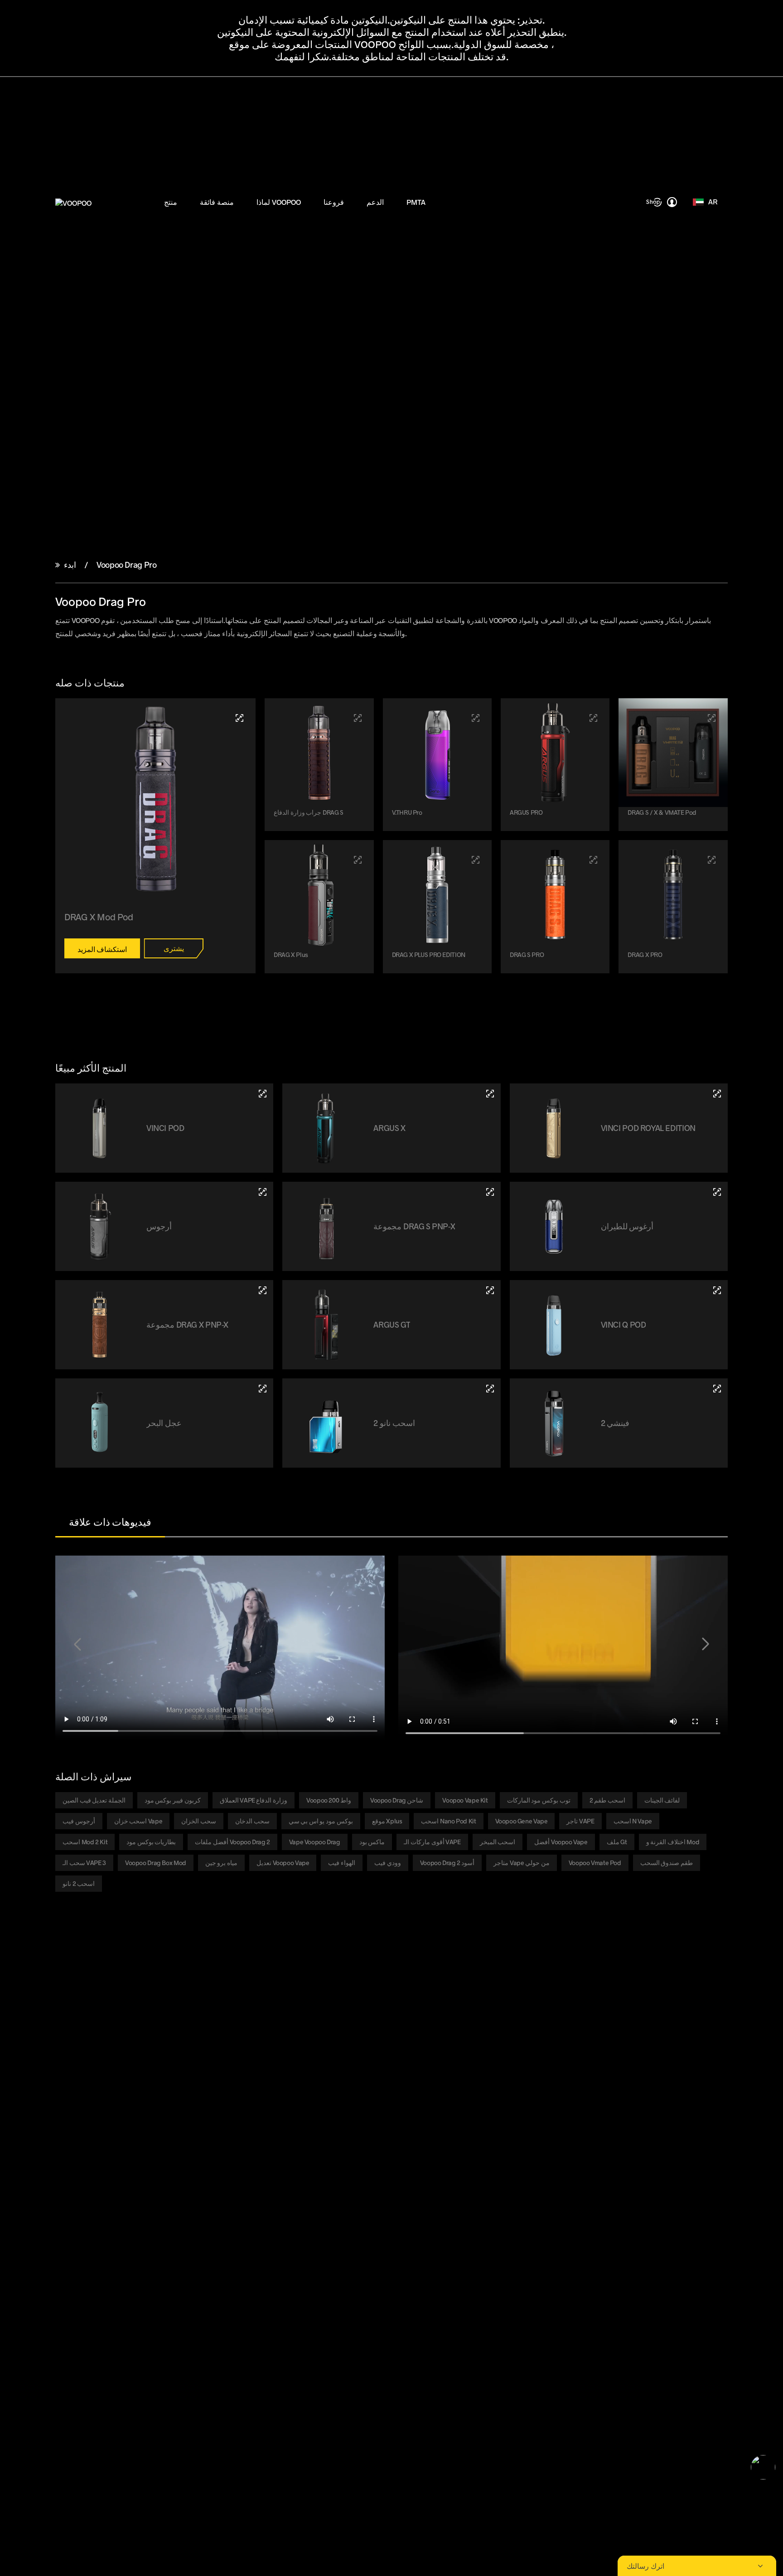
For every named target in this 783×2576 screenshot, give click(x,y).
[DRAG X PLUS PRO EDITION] (476, 860)
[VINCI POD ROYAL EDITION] (717, 1094)
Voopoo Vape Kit (465, 1800)
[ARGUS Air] (717, 1192)
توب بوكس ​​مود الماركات (539, 1800)
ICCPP (165, 2139)
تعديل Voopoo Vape (283, 1863)
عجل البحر (164, 1423)
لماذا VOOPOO (279, 202)
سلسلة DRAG (74, 2085)
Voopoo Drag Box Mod (156, 1863)
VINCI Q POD (623, 1324)
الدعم (375, 202)
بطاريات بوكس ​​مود (151, 1842)
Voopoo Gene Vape (522, 1821)
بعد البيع (367, 2129)
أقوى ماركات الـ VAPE (432, 1842)
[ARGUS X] (490, 1094)
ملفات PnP (70, 2129)
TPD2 (264, 2085)
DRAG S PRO (527, 955)
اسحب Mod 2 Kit (85, 1842)
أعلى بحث (169, 2161)
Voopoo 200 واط (329, 1800)
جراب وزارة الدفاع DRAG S (309, 812)
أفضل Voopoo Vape (561, 1842)
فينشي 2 (615, 1423)
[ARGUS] (263, 1192)
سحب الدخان (252, 1821)
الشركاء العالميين (178, 2129)
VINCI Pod (165, 1128)
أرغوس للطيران (627, 1226)
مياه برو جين (221, 1863)
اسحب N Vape (633, 1821)
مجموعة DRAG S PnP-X (414, 1226)
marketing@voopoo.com (138, 2242)
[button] (77, 1644)
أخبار (162, 2107)
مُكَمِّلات (65, 2139)
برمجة (366, 2096)
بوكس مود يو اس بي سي (321, 1821)
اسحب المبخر (498, 1842)
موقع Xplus (387, 1821)
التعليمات (370, 2107)
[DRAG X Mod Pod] (239, 718)
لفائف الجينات (662, 1800)
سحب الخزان (199, 1821)
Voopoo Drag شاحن (397, 1800)
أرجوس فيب (79, 1821)
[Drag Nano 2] (490, 1389)
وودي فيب (388, 1863)
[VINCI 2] (717, 1389)
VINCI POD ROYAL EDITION (648, 1128)
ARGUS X (389, 1128)
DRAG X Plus (291, 955)
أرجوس (159, 1226)
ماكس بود (372, 1842)
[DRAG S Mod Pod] (358, 718)
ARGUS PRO (526, 812)
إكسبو (164, 2118)
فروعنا (334, 202)
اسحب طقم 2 (607, 1800)
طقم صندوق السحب (667, 1863)
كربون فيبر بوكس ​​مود (173, 1800)
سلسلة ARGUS (76, 2107)
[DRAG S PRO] (593, 860)
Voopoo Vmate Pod (595, 1863)
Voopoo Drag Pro (126, 565)
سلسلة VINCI (74, 2096)
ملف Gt (617, 1842)
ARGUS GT (392, 1324)
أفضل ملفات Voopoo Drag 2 (232, 1842)
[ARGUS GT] (490, 1290)
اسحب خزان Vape (138, 1821)
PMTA (416, 202)
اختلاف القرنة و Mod (673, 1842)
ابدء (70, 565)
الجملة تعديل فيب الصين (94, 1800)
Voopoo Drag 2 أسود (447, 1863)
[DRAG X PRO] (712, 860)
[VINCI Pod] (263, 1094)
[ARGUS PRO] (593, 718)
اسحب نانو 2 (394, 1423)
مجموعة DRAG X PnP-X (187, 1324)
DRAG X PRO (645, 955)
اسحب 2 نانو (79, 1883)
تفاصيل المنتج (274, 2096)
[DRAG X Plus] (358, 860)
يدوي (364, 2085)
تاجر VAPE (580, 1821)
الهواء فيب (342, 1863)
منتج (171, 202)
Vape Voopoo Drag (315, 1842)
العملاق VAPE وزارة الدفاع (254, 1800)
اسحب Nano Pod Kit (448, 1821)
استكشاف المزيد (102, 949)
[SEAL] (263, 1389)
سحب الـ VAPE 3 (84, 1863)
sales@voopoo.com (116, 2221)
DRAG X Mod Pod (99, 917)
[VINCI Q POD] (717, 1290)
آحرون (64, 2150)
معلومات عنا (172, 2096)
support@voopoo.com (124, 2231)
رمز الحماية (373, 2118)
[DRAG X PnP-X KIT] (263, 1290)
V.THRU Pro (407, 812)
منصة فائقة (217, 202)
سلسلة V (68, 2118)
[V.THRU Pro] (476, 718)
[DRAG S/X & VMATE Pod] (712, 718)
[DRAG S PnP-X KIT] (490, 1192)
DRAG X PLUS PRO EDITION (429, 955)
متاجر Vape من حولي (521, 1863)
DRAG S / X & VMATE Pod (662, 812)
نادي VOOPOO (175, 2085)
